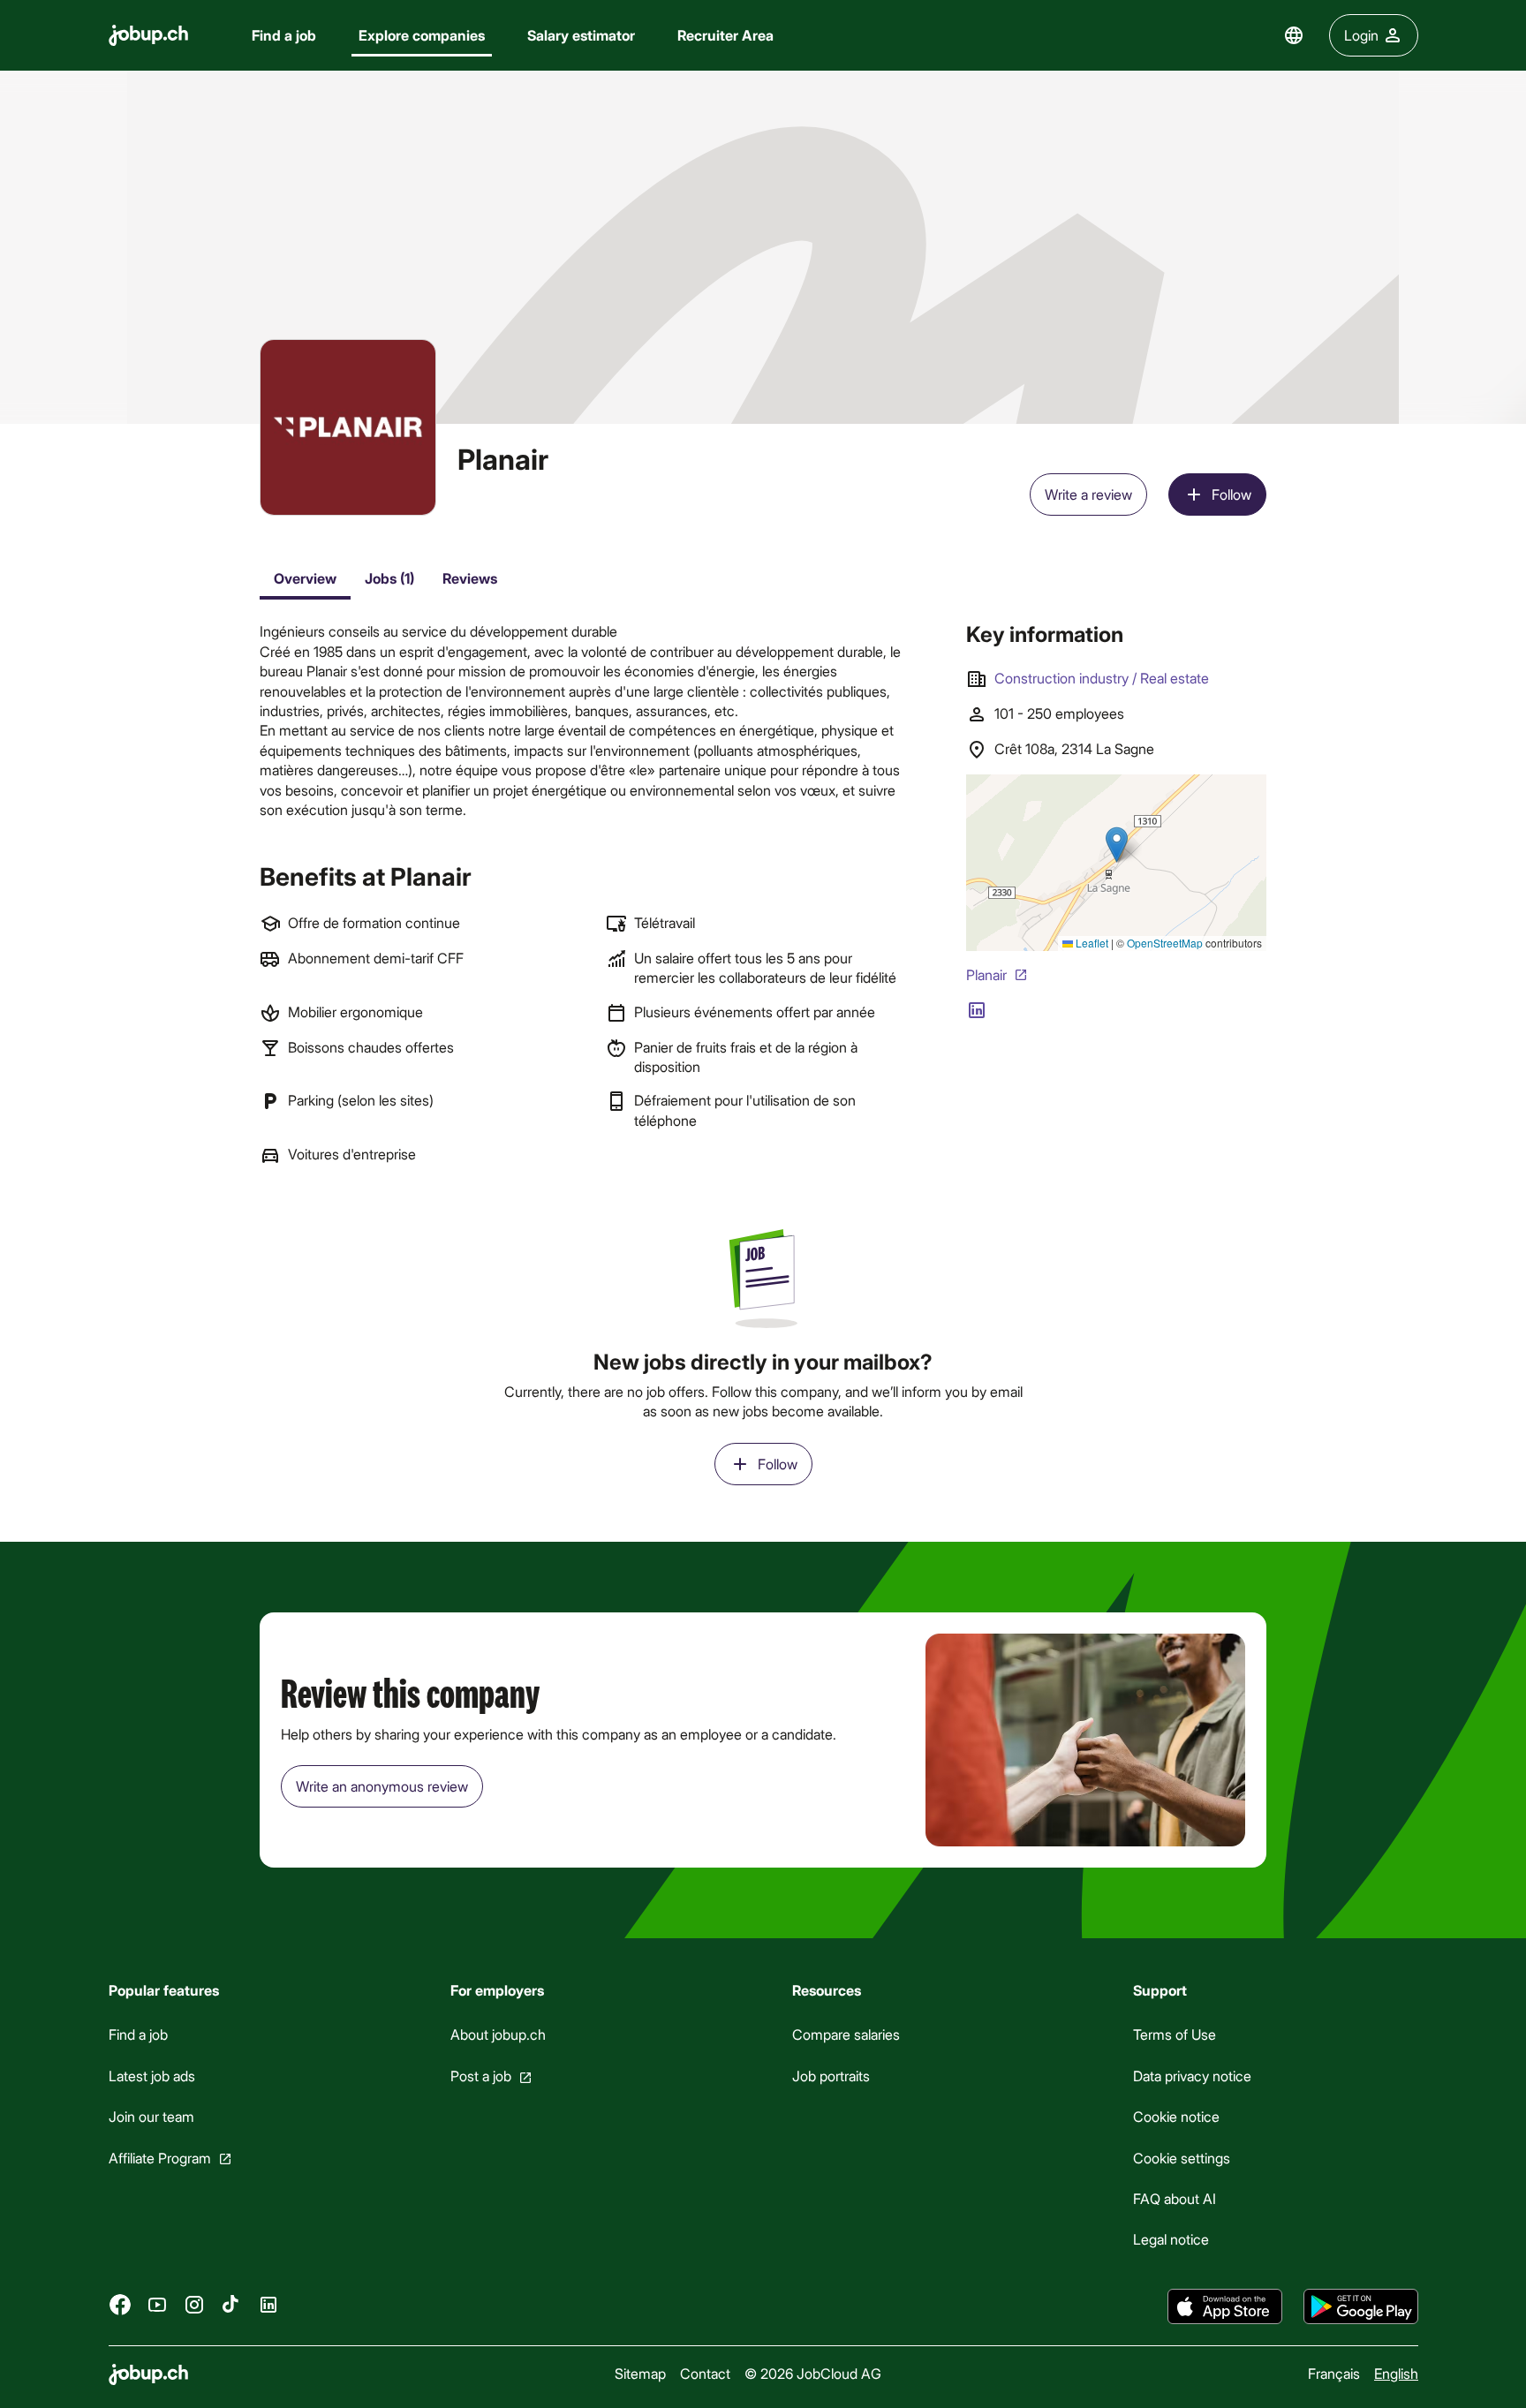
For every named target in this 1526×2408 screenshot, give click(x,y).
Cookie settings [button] (1182, 2157)
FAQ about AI (1175, 2198)
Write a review (1088, 494)
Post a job (480, 2076)
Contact (705, 2373)
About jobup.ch (497, 2034)
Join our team (151, 2116)
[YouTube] (157, 2304)
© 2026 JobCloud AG (813, 2373)
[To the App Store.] (1225, 2306)
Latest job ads (152, 2076)
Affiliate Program (160, 2157)
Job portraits (830, 2076)
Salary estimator (581, 35)
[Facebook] (120, 2304)
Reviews (470, 578)
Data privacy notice (1192, 2076)
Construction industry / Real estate (1102, 678)
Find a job (284, 35)
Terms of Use (1175, 2034)
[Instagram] (194, 2304)
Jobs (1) (389, 578)
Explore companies (422, 35)
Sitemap (640, 2373)
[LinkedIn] (268, 2304)
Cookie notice (1176, 2116)
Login (1361, 35)
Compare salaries (845, 2034)
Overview (305, 578)
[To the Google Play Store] (1361, 2306)
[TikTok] (231, 2304)
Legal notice (1171, 2239)
